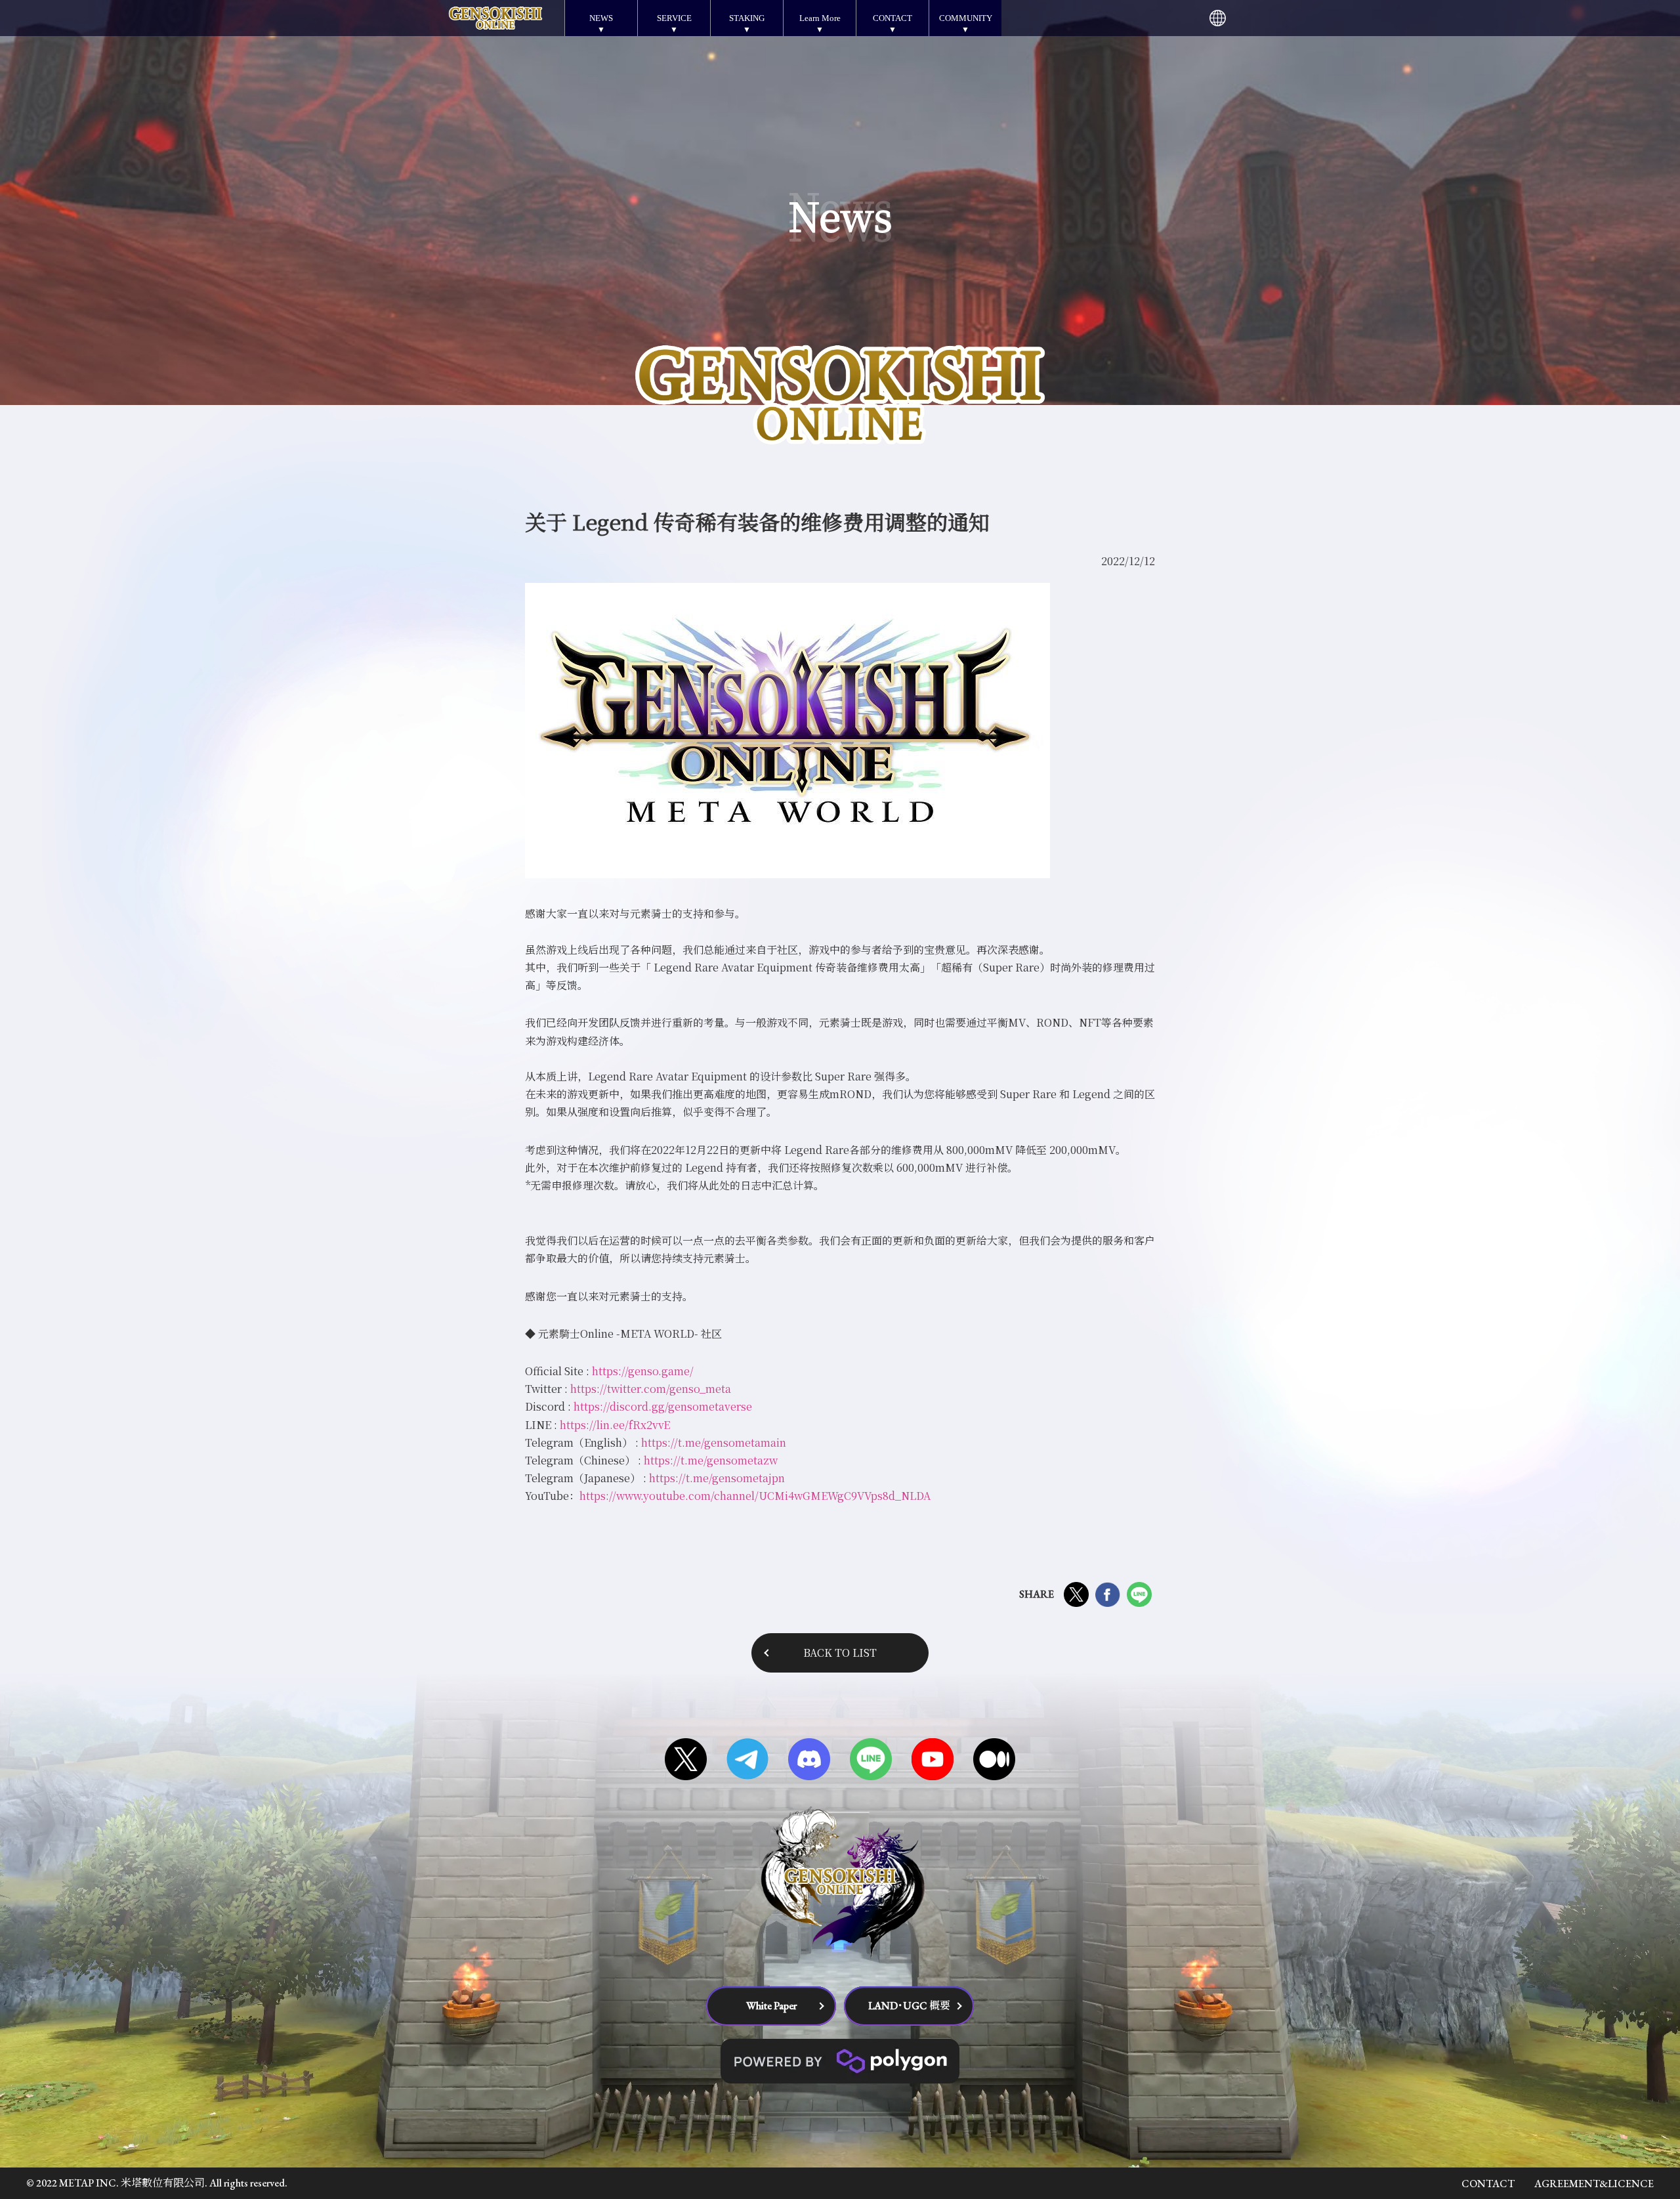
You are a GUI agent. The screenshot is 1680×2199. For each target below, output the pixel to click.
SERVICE (674, 18)
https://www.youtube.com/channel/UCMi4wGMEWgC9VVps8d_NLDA (755, 1496)
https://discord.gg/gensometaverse (663, 1406)
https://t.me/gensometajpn (717, 1478)
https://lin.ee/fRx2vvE (615, 1425)
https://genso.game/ (643, 1371)
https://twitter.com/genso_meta (651, 1389)
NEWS (601, 18)
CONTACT (892, 18)
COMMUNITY (966, 18)
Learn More (820, 18)
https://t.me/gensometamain (714, 1442)
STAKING (747, 18)
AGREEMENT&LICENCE (1594, 2184)
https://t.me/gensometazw (711, 1460)
